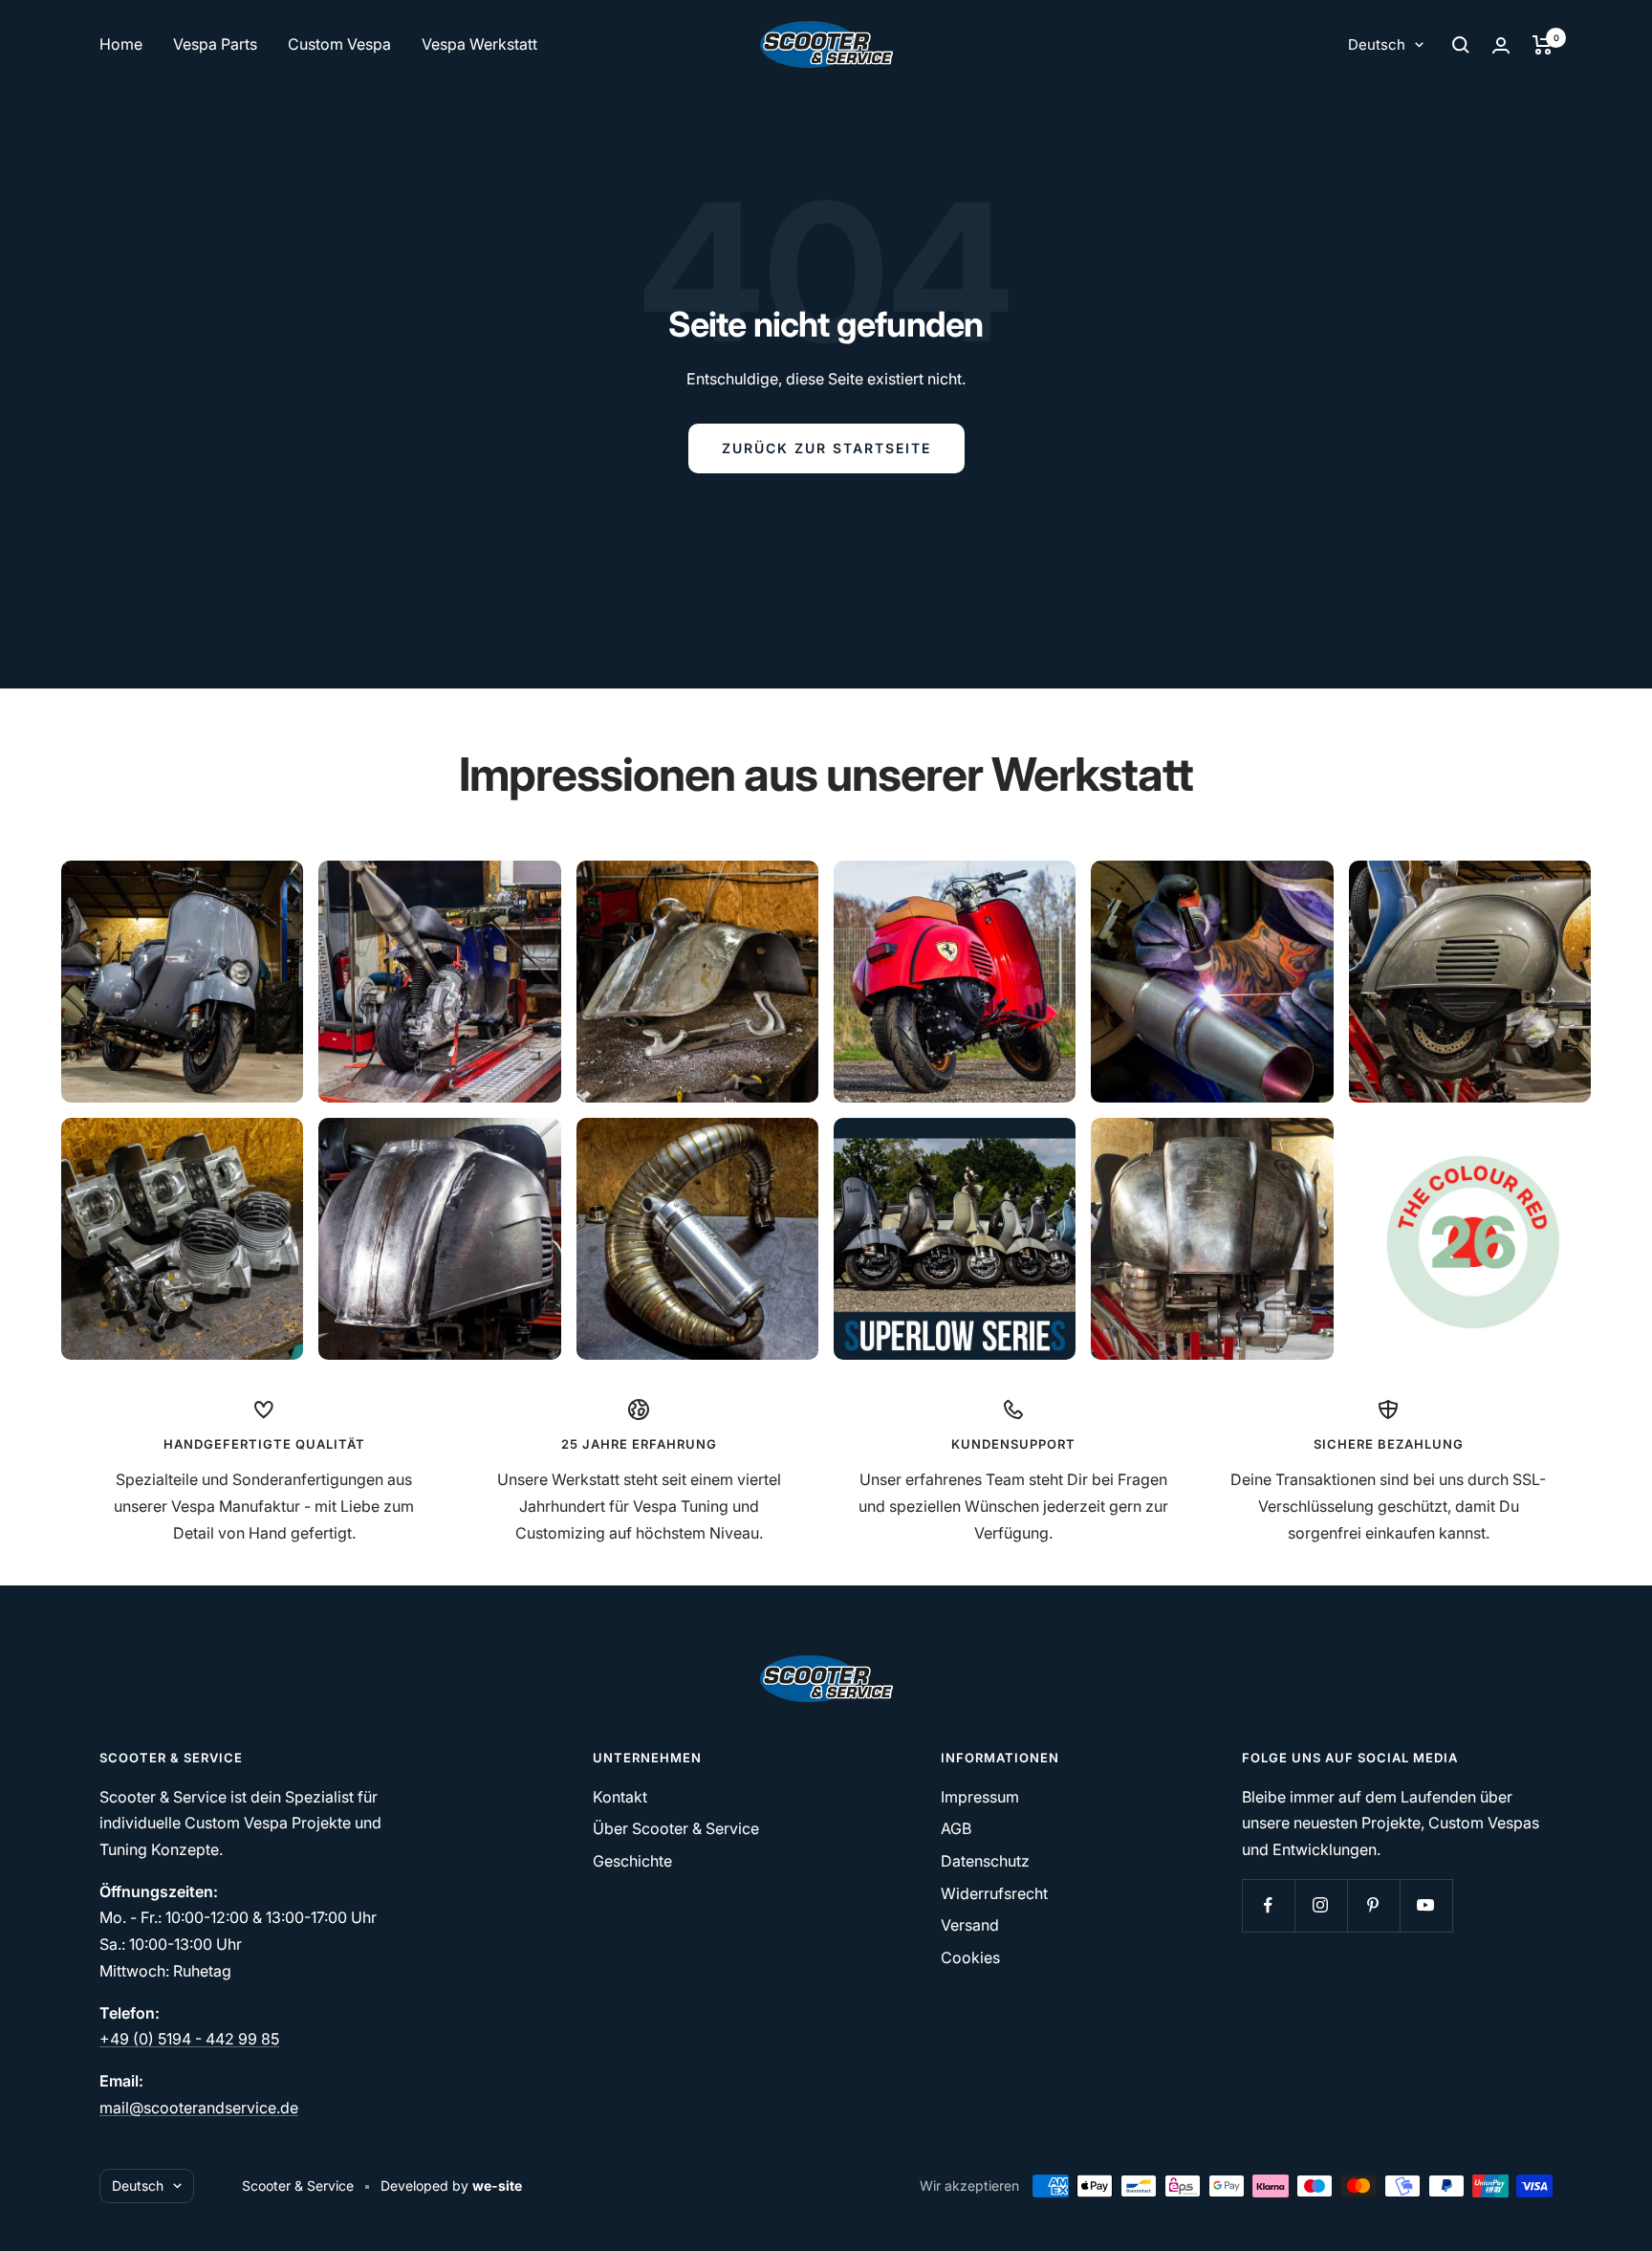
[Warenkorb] (1543, 45)
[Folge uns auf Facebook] (1268, 1905)
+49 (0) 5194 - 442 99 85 (189, 2039)
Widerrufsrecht (994, 1893)
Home (121, 44)
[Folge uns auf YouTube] (1426, 1905)
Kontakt (620, 1797)
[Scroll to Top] (1611, 2210)
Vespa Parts (215, 44)
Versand (970, 1925)
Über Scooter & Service (676, 1828)
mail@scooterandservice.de (199, 2108)
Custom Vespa (339, 44)
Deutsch (1377, 44)
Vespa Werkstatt (479, 44)
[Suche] (1461, 45)
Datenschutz (985, 1861)
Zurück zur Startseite (826, 448)
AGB (956, 1828)
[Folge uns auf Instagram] (1321, 1905)
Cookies (970, 1957)
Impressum (980, 1797)
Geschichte (632, 1861)
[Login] (1501, 45)
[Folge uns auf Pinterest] (1373, 1905)
